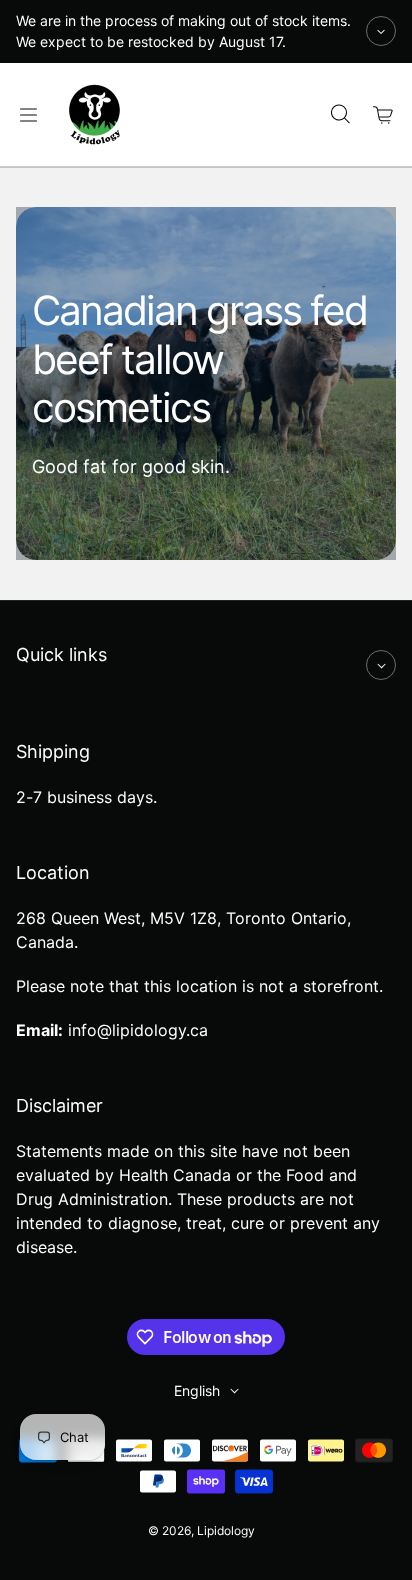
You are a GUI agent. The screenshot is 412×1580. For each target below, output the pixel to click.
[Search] (340, 115)
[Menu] (28, 115)
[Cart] (384, 115)
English (197, 1390)
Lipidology (226, 1530)
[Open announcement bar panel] (381, 31)
